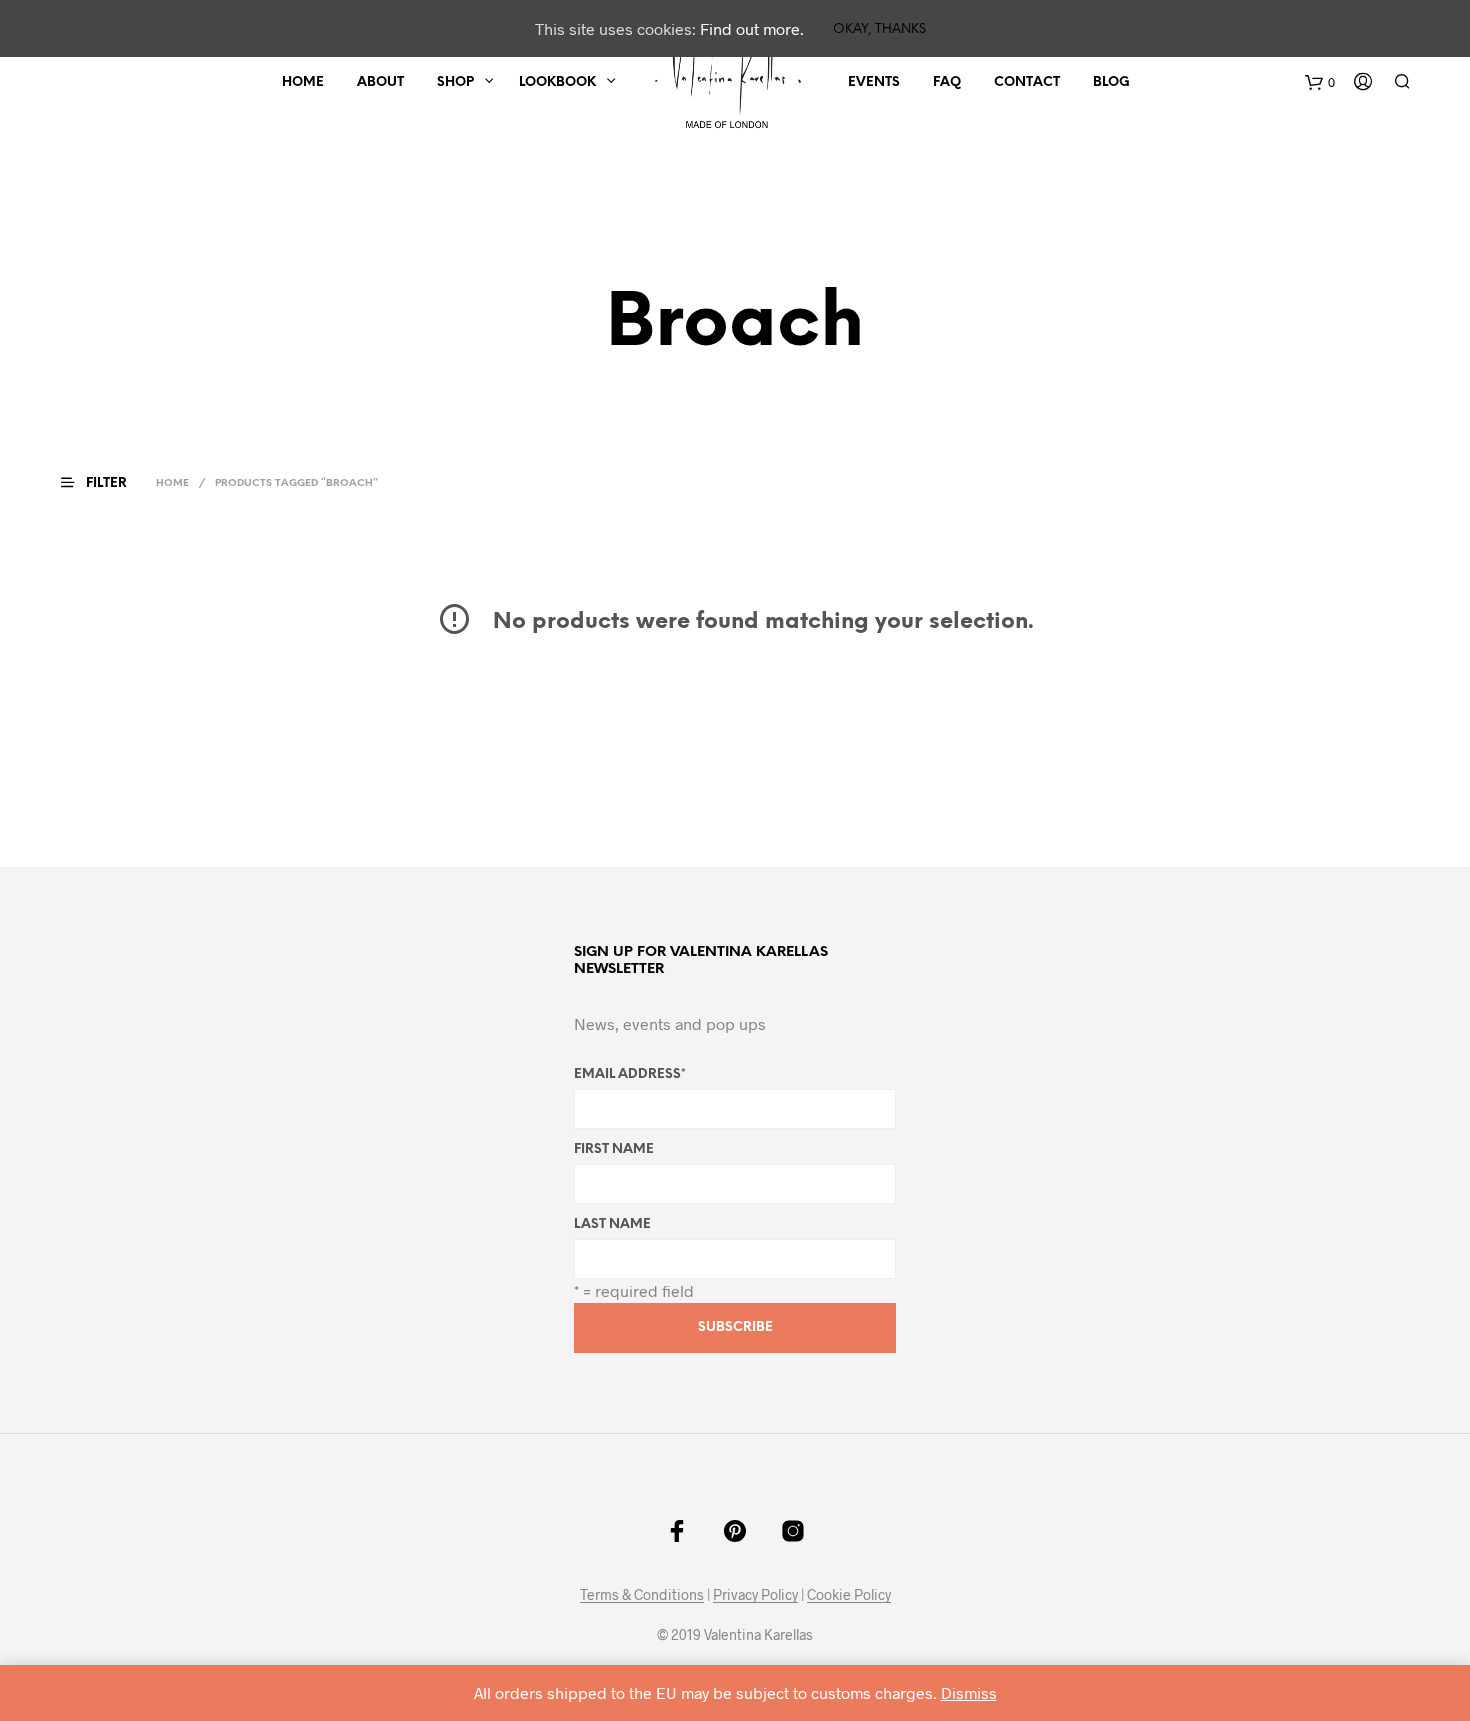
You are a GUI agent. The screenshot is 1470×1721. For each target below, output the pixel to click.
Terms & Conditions (642, 1595)
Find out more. (752, 28)
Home (303, 82)
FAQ (947, 82)
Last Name (612, 1224)
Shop (455, 82)
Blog (1111, 82)
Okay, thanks (879, 29)
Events (874, 82)
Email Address (630, 1074)
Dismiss (969, 1692)
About (380, 82)
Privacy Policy (755, 1595)
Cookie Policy (849, 1595)
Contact (1027, 82)
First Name (614, 1149)
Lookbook (557, 82)
